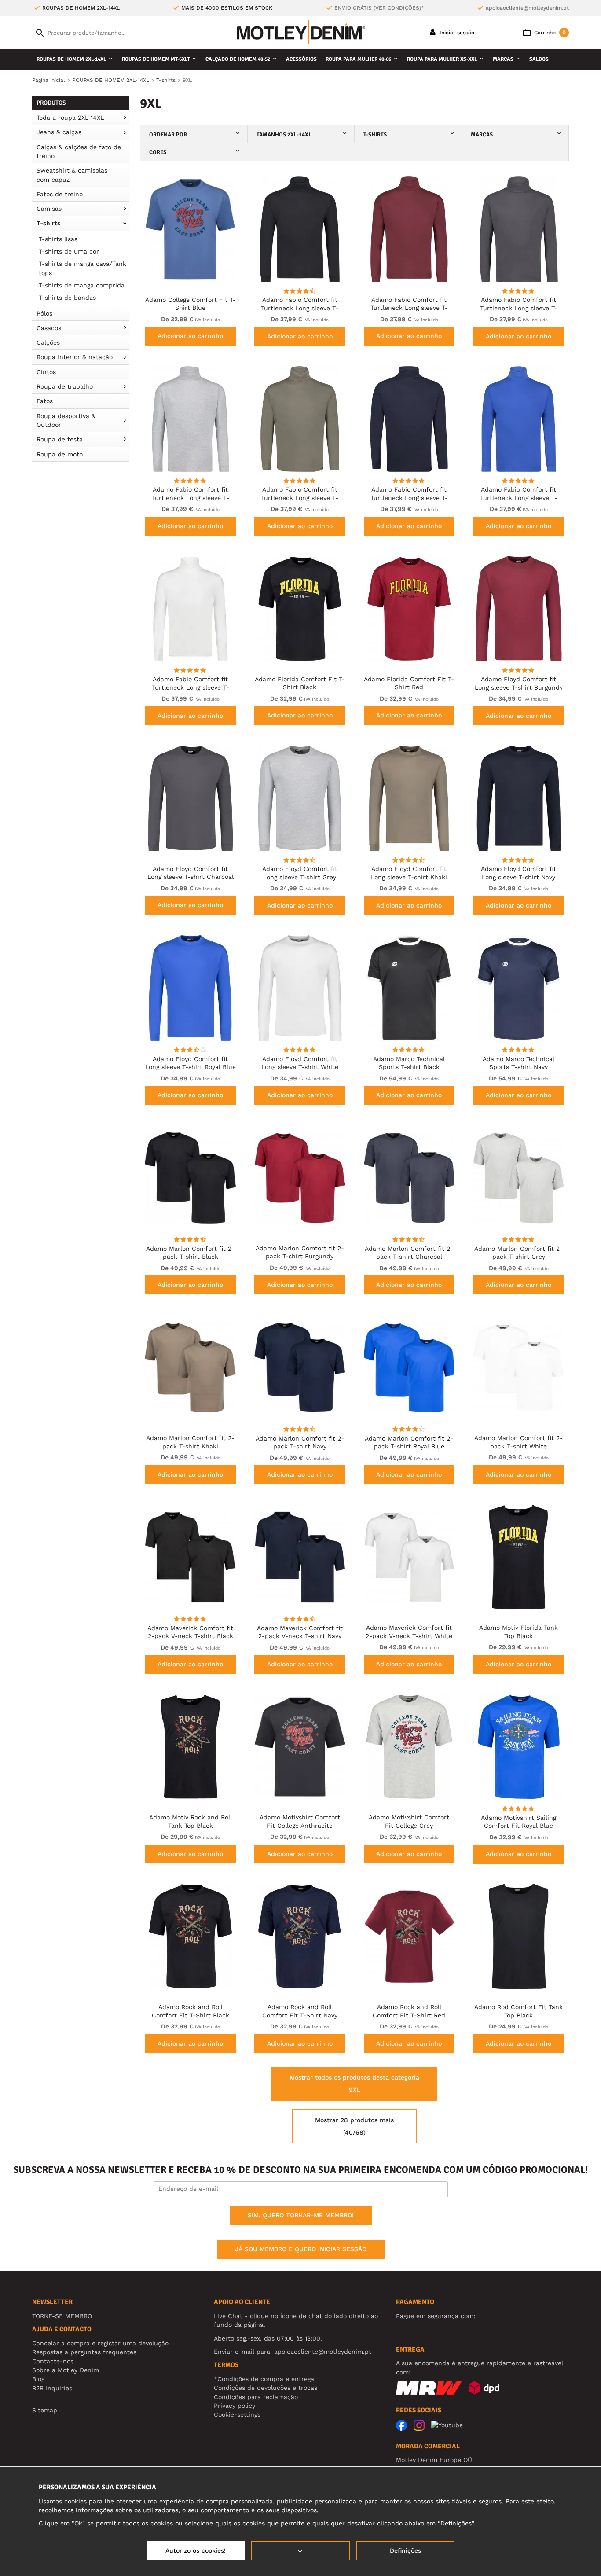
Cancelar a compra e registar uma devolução (100, 2343)
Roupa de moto (60, 454)
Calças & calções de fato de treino (79, 151)
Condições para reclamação (256, 2397)
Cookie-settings (237, 2414)
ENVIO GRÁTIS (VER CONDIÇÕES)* (379, 8)
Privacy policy (235, 2406)
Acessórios (301, 59)
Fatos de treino (60, 194)
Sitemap (45, 2410)
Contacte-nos (53, 2361)
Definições (405, 2550)
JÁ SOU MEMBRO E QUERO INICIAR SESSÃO (301, 2249)
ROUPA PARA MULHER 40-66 (358, 59)
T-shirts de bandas (67, 298)
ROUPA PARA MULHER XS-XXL (442, 59)
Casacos (49, 328)
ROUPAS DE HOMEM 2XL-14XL (71, 59)
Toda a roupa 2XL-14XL (70, 118)
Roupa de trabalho (65, 386)
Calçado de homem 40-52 (238, 59)
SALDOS (539, 59)
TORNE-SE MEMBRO (62, 2316)
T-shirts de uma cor (69, 251)
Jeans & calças (59, 132)
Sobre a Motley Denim (66, 2370)
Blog (38, 2379)
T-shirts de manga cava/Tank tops (82, 268)
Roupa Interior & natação (75, 357)
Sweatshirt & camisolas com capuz (72, 175)
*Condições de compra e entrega (264, 2379)
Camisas (49, 209)
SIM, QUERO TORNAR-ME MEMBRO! (301, 2215)
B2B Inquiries (52, 2388)
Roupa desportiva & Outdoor (66, 420)
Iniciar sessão (456, 33)
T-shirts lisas (58, 239)
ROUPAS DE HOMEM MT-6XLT (156, 59)
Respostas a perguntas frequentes (84, 2352)
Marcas (503, 59)
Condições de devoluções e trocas (266, 2388)
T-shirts (48, 223)
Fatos (45, 401)
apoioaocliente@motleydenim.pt (527, 8)
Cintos (46, 372)
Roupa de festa (60, 439)
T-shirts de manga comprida (82, 285)
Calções (48, 342)
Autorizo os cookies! (196, 2550)
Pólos (44, 313)
